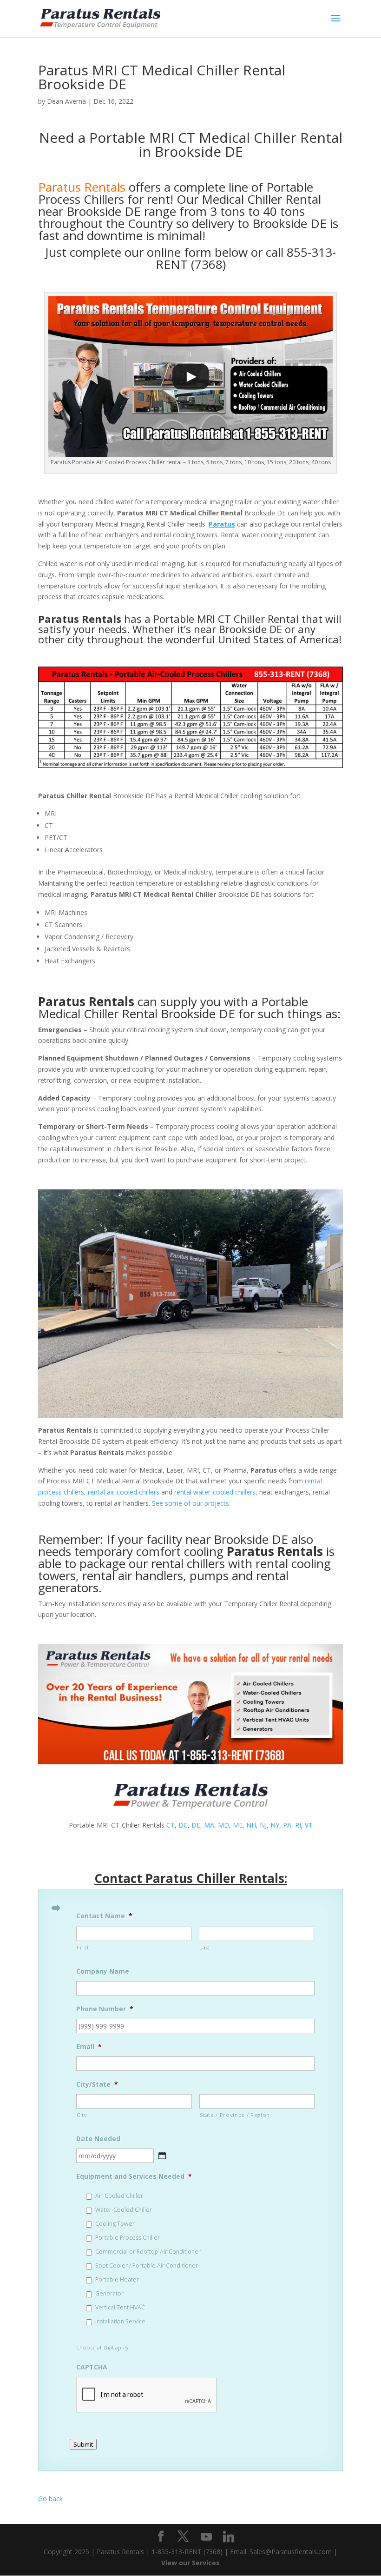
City (82, 2115)
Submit (83, 2444)
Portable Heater (117, 2279)
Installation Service (120, 2321)
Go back (50, 2499)
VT (309, 1825)
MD (223, 1825)
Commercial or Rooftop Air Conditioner (148, 2252)
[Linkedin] (229, 2537)
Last (205, 1947)
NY (275, 1825)
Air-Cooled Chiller (119, 2196)
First (83, 1947)
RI (298, 1825)
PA (287, 1825)
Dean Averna (66, 101)
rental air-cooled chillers (124, 1492)
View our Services (190, 2563)
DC (183, 1825)
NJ (263, 1825)
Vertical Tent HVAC (120, 2307)
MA (209, 1825)
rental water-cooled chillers (215, 1492)
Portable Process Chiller (128, 2238)
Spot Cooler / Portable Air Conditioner (147, 2266)
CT (171, 1825)
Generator (109, 2293)
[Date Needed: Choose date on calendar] (162, 2156)
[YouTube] (206, 2537)
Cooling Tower (115, 2224)
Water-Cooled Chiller (124, 2210)
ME (238, 1825)
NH (251, 1825)
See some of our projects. (191, 1503)
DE (196, 1825)
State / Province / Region (235, 2115)
